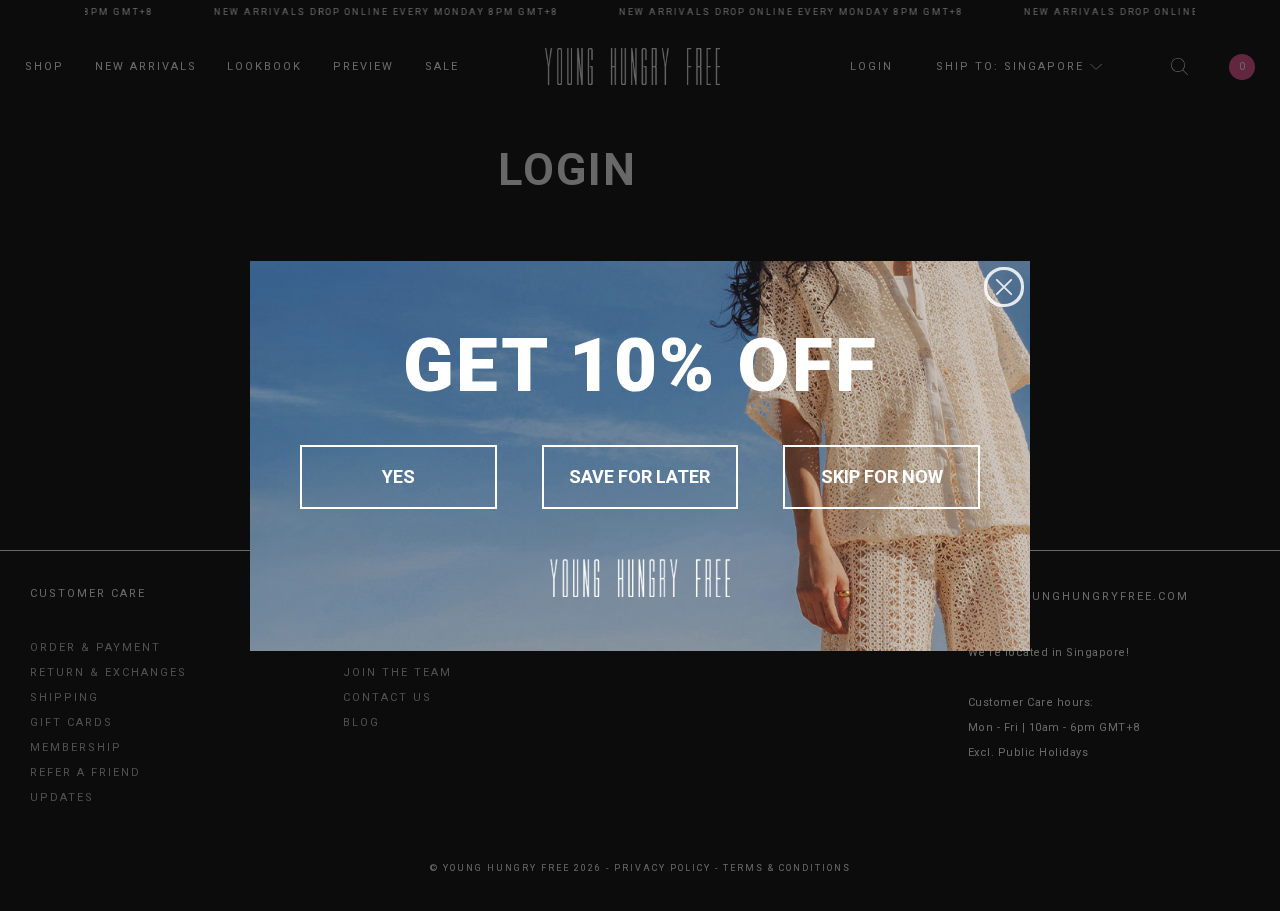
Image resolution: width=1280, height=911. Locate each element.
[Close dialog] (1004, 287)
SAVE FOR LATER (639, 476)
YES (398, 476)
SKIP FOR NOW (882, 476)
